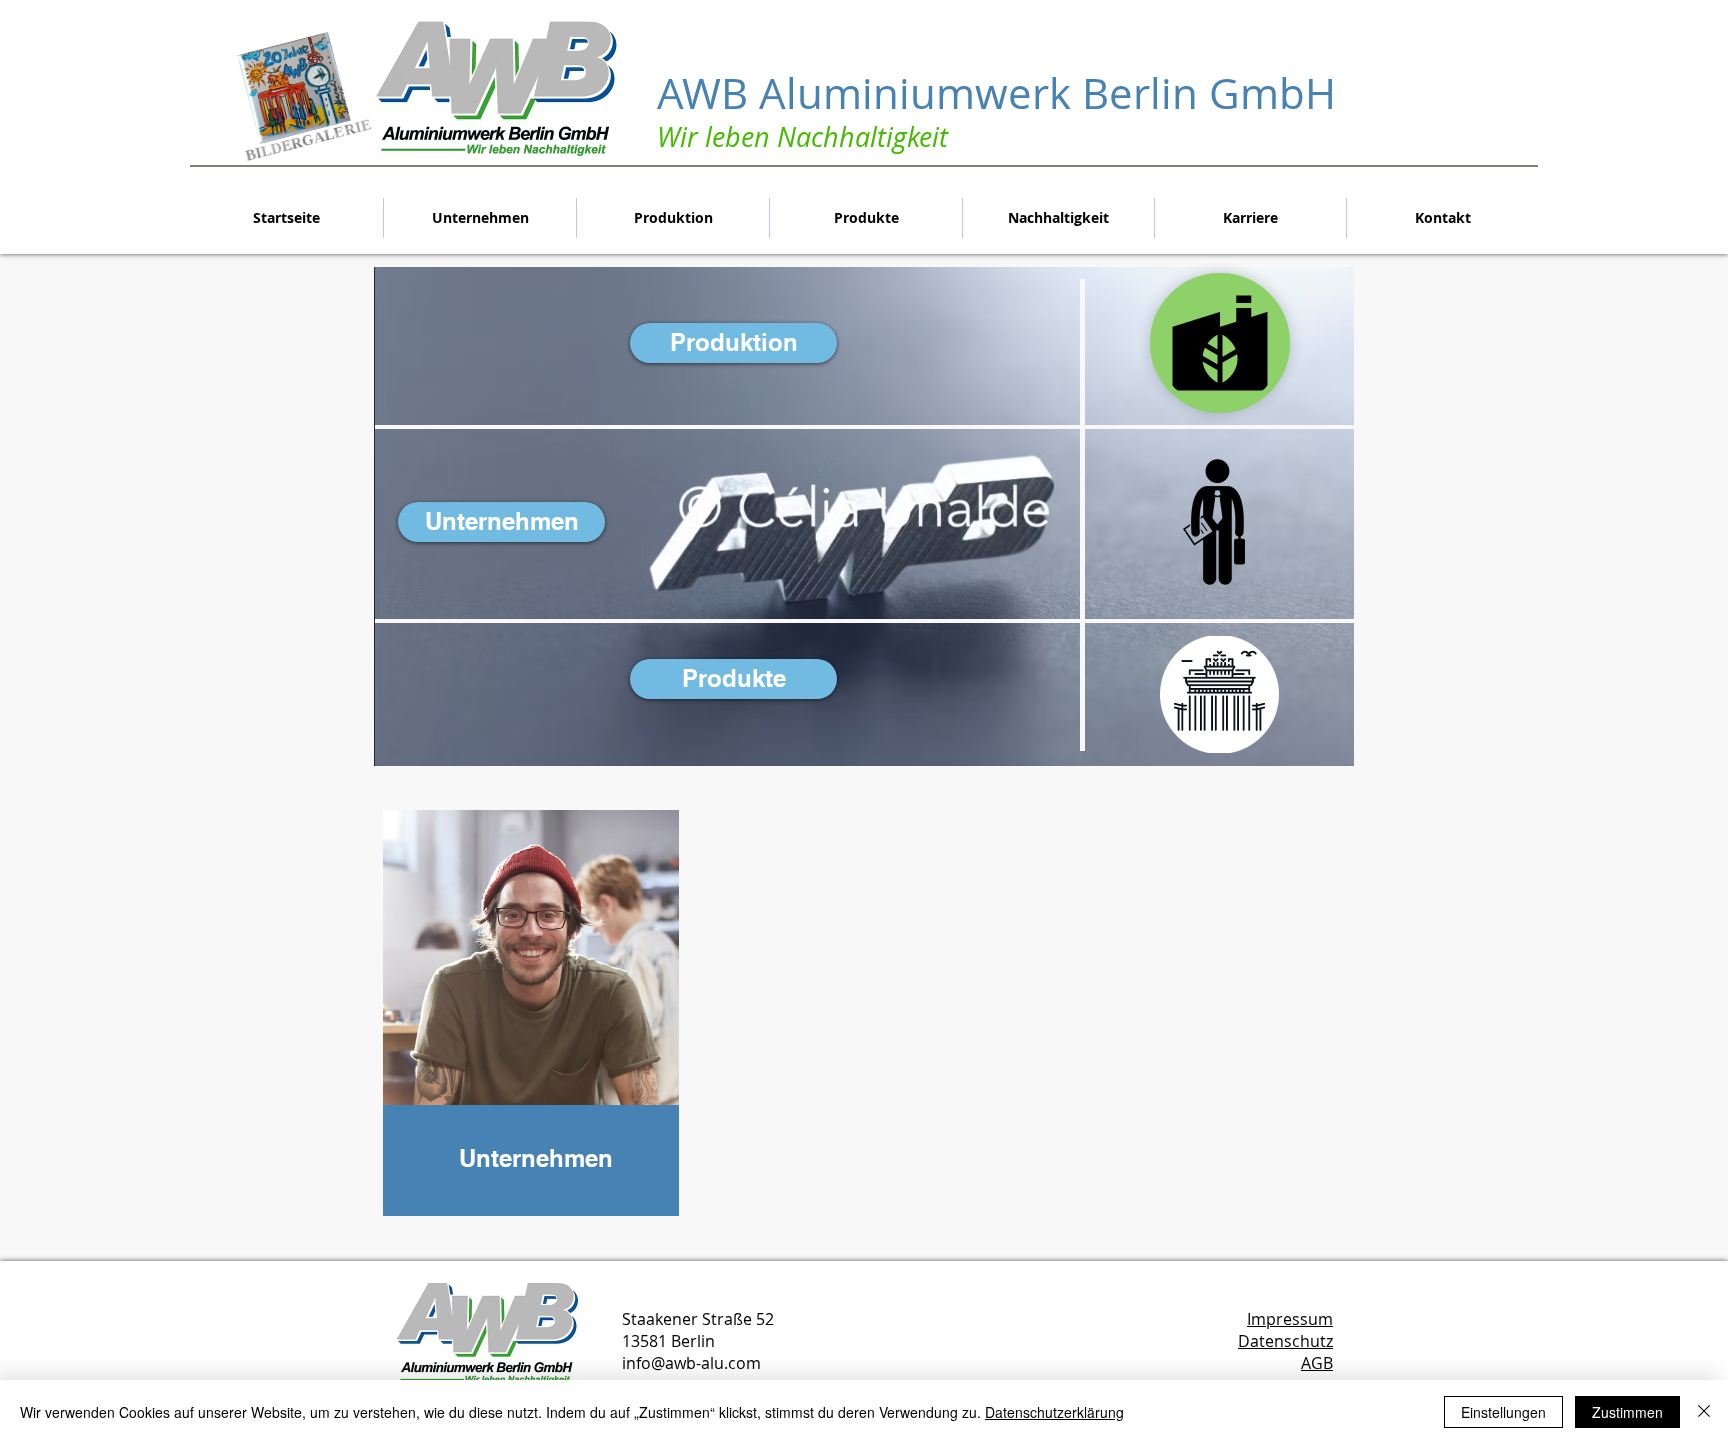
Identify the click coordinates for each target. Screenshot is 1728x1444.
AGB (1317, 1363)
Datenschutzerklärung (1054, 1412)
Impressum (1290, 1319)
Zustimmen (1627, 1412)
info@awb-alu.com (691, 1363)
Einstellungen (1503, 1412)
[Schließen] (1704, 1412)
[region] (531, 1035)
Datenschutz (1285, 1341)
